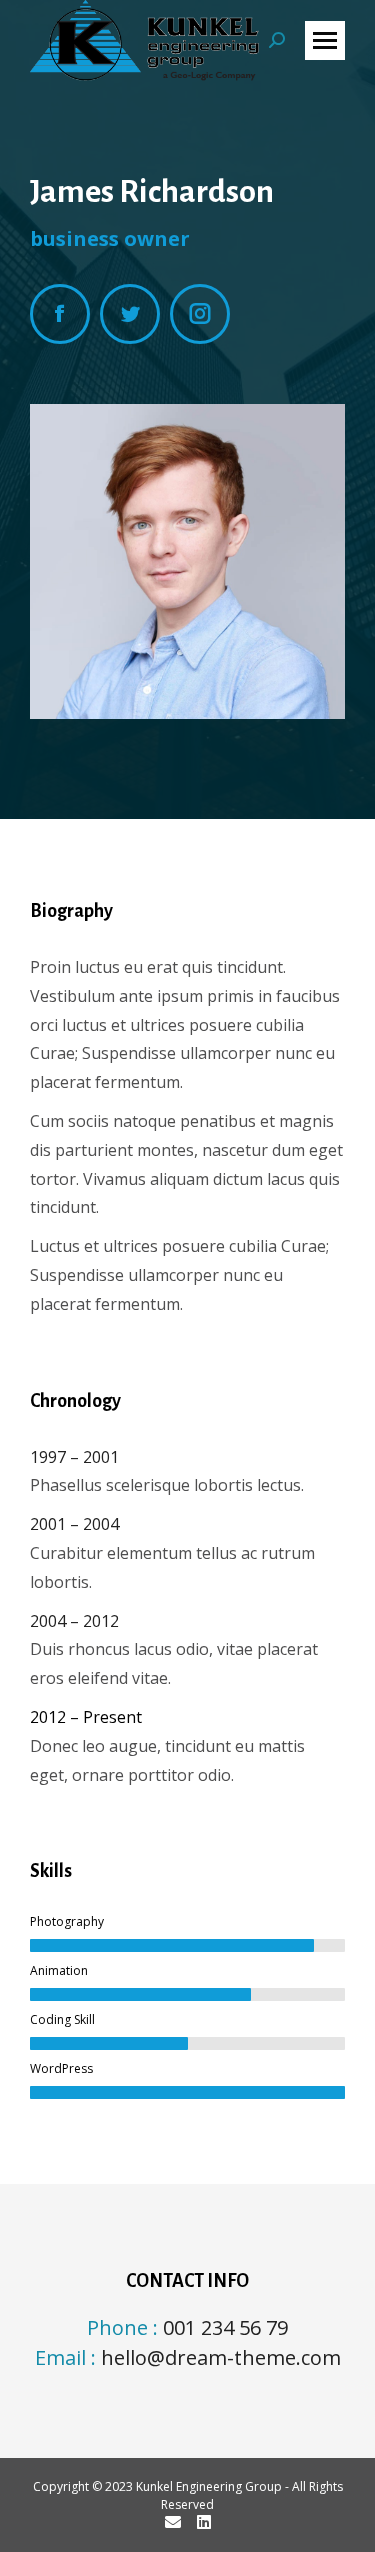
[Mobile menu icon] (325, 40)
